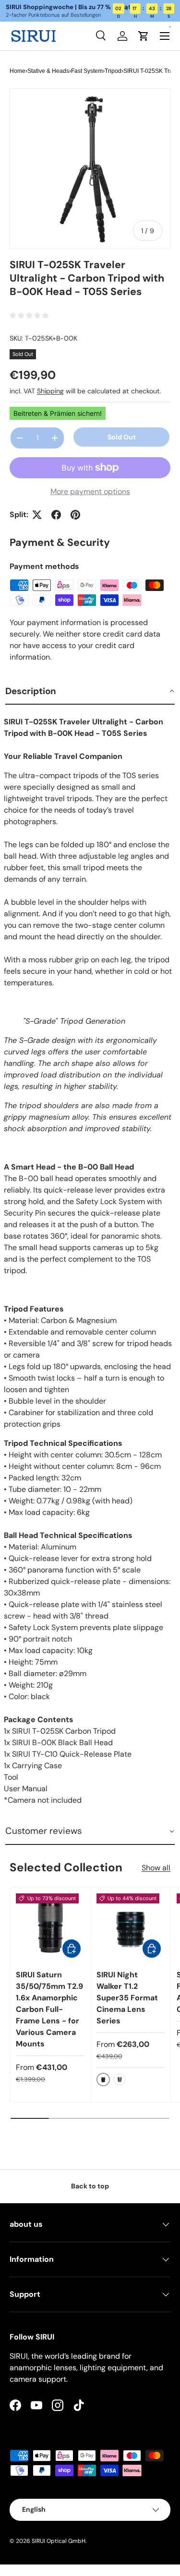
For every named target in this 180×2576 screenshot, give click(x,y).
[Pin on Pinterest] (75, 515)
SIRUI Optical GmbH (59, 2541)
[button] (90, 692)
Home (18, 71)
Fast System (87, 71)
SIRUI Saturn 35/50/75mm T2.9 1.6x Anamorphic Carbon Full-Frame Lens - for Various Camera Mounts (49, 2009)
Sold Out (122, 437)
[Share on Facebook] (56, 515)
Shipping (50, 391)
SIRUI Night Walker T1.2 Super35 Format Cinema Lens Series (127, 1998)
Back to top (90, 2186)
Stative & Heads (48, 71)
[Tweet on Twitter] (37, 515)
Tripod (113, 71)
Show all (156, 1868)
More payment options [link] (90, 491)
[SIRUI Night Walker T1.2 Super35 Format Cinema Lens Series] (131, 1928)
